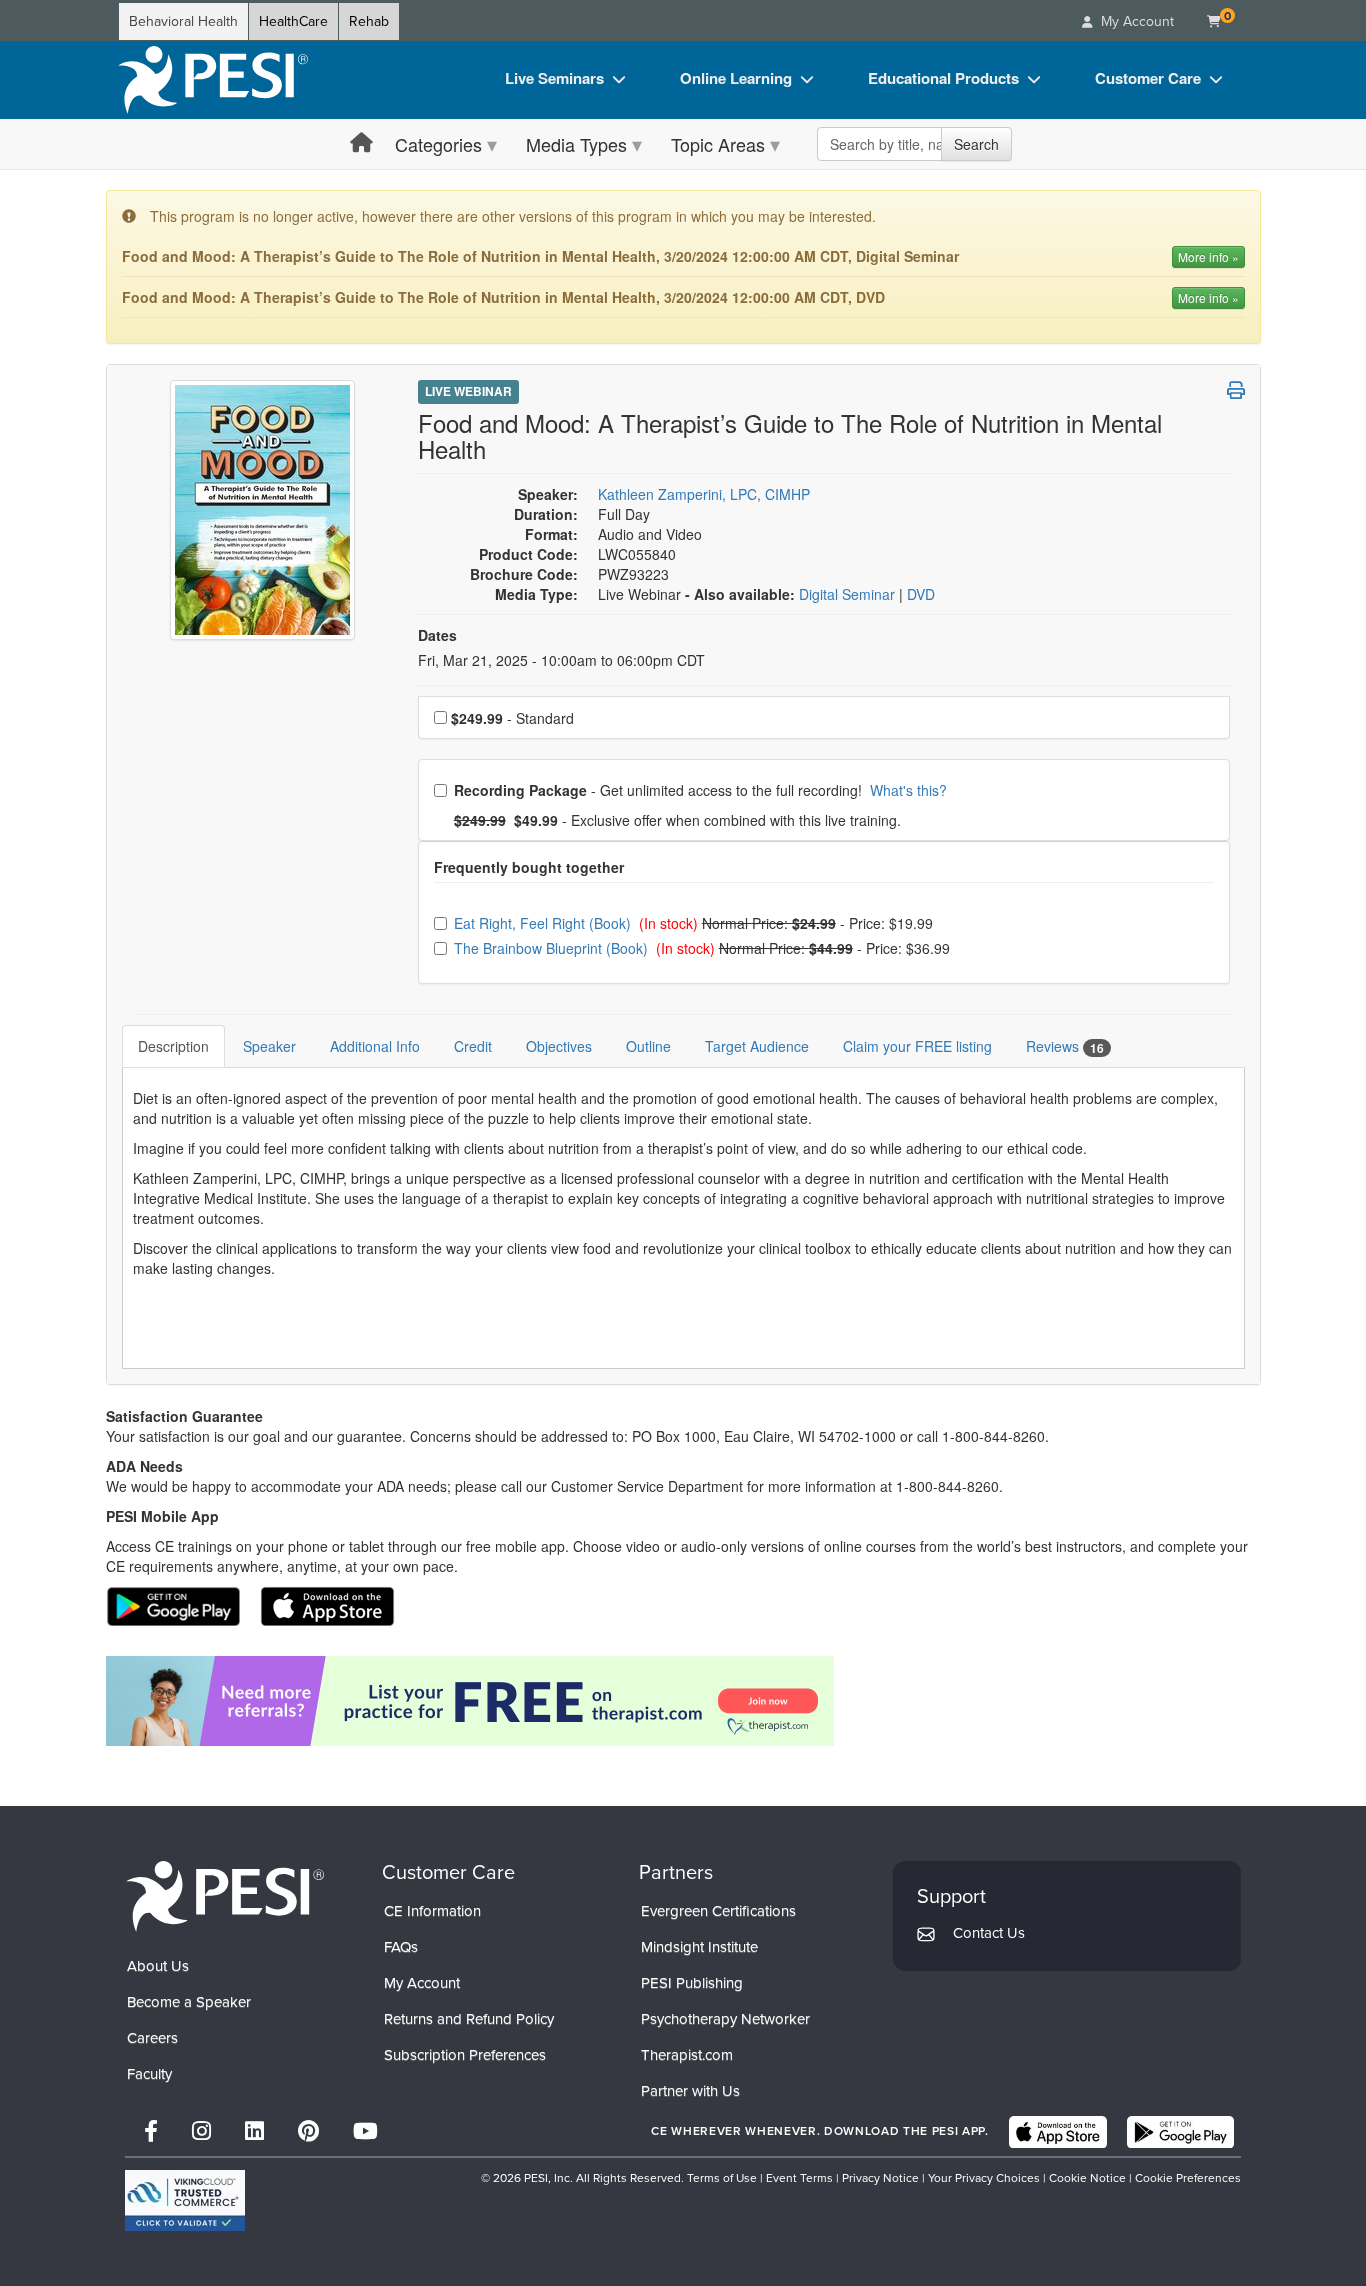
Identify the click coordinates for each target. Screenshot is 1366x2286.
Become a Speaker (189, 2002)
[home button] (361, 143)
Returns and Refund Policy (469, 2019)
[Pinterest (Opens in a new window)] (308, 2131)
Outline (648, 1046)
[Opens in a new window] (683, 1701)
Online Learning (736, 78)
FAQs (401, 1947)
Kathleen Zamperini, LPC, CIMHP (704, 494)
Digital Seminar (849, 594)
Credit (473, 1046)
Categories (438, 144)
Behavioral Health (183, 21)
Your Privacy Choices (984, 2178)
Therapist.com (687, 2055)
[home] (213, 80)
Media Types (576, 144)
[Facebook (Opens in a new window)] (151, 2131)
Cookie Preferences (1188, 2178)
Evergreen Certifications (718, 1911)
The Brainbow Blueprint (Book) (553, 948)
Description (173, 1046)
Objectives (559, 1046)
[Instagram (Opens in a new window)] (201, 2131)
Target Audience (757, 1046)
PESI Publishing (692, 1983)
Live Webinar (468, 391)
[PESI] (225, 1895)
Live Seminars (554, 78)
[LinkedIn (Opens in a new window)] (254, 2131)
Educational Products (943, 78)
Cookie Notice (1087, 2178)
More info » (1208, 256)
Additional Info (375, 1046)
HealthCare (293, 21)
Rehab (369, 21)
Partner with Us (690, 2091)
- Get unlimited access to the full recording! (700, 790)
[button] (1236, 390)
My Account (422, 1983)
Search (976, 144)
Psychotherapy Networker (725, 2019)
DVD (921, 594)
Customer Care (1148, 78)
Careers (152, 2038)
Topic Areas (718, 144)
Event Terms (799, 2178)
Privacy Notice (880, 2178)
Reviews (1065, 1046)
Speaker (269, 1046)
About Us (158, 1966)
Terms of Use (722, 2178)
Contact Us (989, 1933)
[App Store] (1058, 2132)
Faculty (149, 2074)
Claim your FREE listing (917, 1046)
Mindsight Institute (699, 1947)
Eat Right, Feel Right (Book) (544, 923)
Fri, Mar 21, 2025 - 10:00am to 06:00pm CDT (561, 660)
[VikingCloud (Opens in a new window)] (185, 2200)
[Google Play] (1180, 2132)
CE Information (432, 1911)
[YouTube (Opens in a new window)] (365, 2131)
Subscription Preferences (465, 2055)
